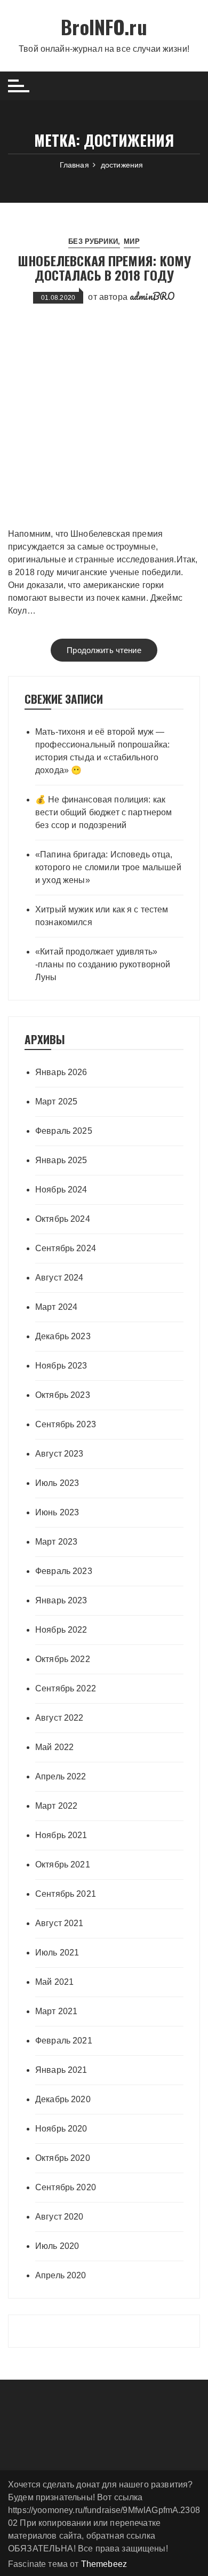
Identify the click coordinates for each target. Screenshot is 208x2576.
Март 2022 (56, 1806)
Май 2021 (54, 1982)
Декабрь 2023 (63, 1336)
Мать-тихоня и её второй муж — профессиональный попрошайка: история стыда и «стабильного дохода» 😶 (102, 751)
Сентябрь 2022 (66, 1688)
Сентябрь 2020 (66, 2187)
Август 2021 (59, 1923)
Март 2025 (56, 1102)
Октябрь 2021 (63, 1865)
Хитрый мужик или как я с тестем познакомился (102, 916)
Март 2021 (56, 2011)
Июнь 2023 (57, 1512)
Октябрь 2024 (63, 1219)
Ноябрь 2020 (61, 2129)
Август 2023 (59, 1454)
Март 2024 (56, 1307)
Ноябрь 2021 (61, 1835)
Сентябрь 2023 (66, 1424)
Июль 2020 (57, 2246)
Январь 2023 (61, 1600)
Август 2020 (59, 2217)
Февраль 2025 (64, 1131)
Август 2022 (59, 1718)
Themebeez (104, 2564)
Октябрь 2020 (63, 2158)
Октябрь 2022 (63, 1659)
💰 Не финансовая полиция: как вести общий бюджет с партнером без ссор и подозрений (104, 812)
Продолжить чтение (104, 650)
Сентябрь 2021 (66, 1894)
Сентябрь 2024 (66, 1248)
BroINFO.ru (104, 26)
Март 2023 (56, 1542)
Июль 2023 (57, 1483)
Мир (131, 241)
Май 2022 (54, 1747)
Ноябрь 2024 (61, 1190)
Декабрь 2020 (63, 2099)
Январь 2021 (61, 2070)
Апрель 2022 (61, 1776)
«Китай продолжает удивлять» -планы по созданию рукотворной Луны (103, 964)
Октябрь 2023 (63, 1395)
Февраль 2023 (64, 1571)
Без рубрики (93, 241)
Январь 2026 (61, 1072)
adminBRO (152, 296)
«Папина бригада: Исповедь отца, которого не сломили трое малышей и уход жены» (108, 867)
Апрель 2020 (61, 2275)
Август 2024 (59, 1278)
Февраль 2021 (64, 2041)
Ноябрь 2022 (61, 1630)
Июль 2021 (57, 1953)
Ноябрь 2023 (61, 1366)
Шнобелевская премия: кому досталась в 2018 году (104, 267)
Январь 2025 (61, 1160)
